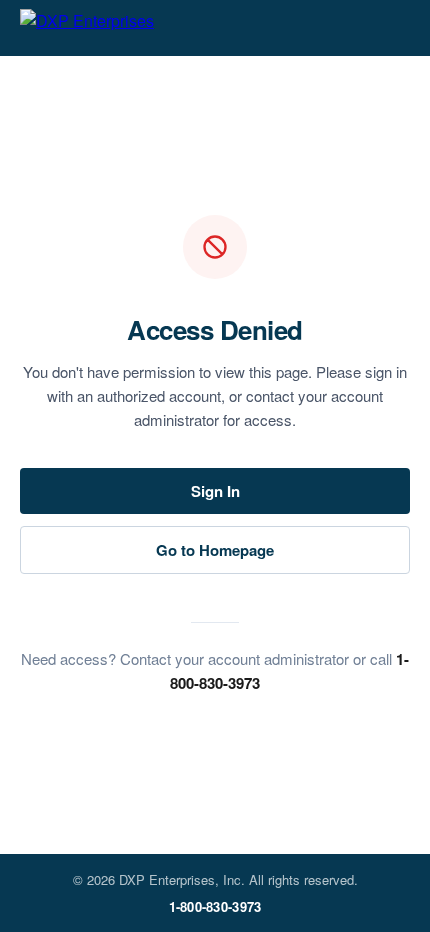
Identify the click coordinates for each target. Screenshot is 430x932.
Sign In (215, 491)
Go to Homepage (215, 550)
